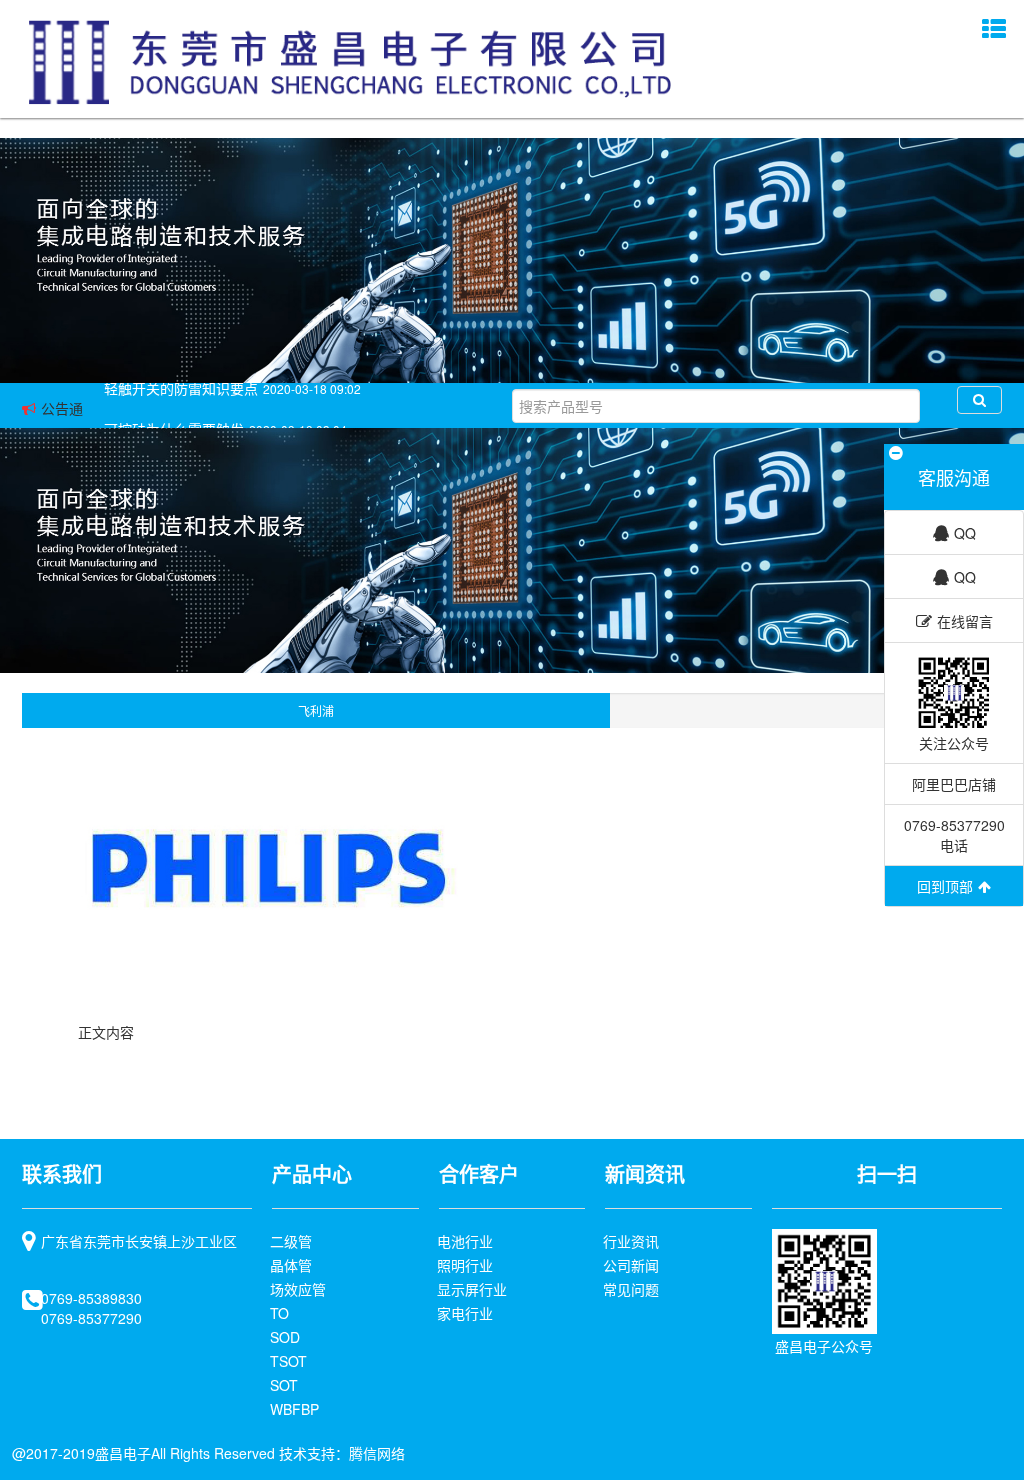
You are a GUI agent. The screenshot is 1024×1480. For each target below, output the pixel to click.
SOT (284, 1385)
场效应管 (298, 1289)
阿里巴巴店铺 (954, 784)
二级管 (291, 1241)
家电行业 (465, 1313)
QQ (965, 533)
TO (279, 1313)
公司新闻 (631, 1265)
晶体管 (291, 1265)
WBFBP (294, 1409)
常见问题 (631, 1289)
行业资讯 (631, 1241)
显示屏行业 (472, 1289)
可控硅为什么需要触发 (174, 408)
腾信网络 (377, 1453)
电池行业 (465, 1241)
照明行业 (465, 1265)
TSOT (288, 1361)
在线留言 (965, 621)
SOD (285, 1337)
